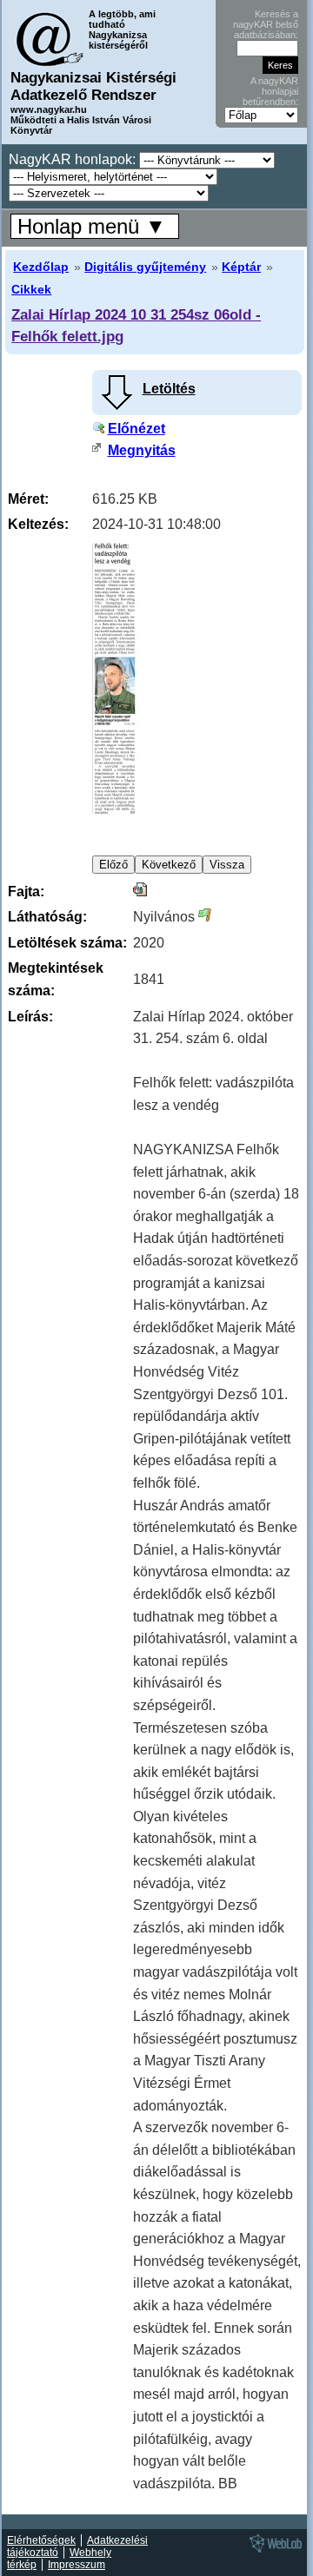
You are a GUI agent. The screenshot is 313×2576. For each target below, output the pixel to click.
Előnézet (137, 429)
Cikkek (31, 289)
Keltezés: (38, 524)
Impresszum (77, 2565)
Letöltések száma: (67, 943)
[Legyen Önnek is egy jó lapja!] (273, 2552)
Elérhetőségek (41, 2540)
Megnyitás (142, 450)
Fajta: (26, 892)
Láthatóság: (47, 917)
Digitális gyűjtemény (145, 267)
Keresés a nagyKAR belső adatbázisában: (266, 24)
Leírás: (30, 1017)
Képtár (241, 267)
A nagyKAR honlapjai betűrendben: (270, 91)
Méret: (28, 499)
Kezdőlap (41, 267)
